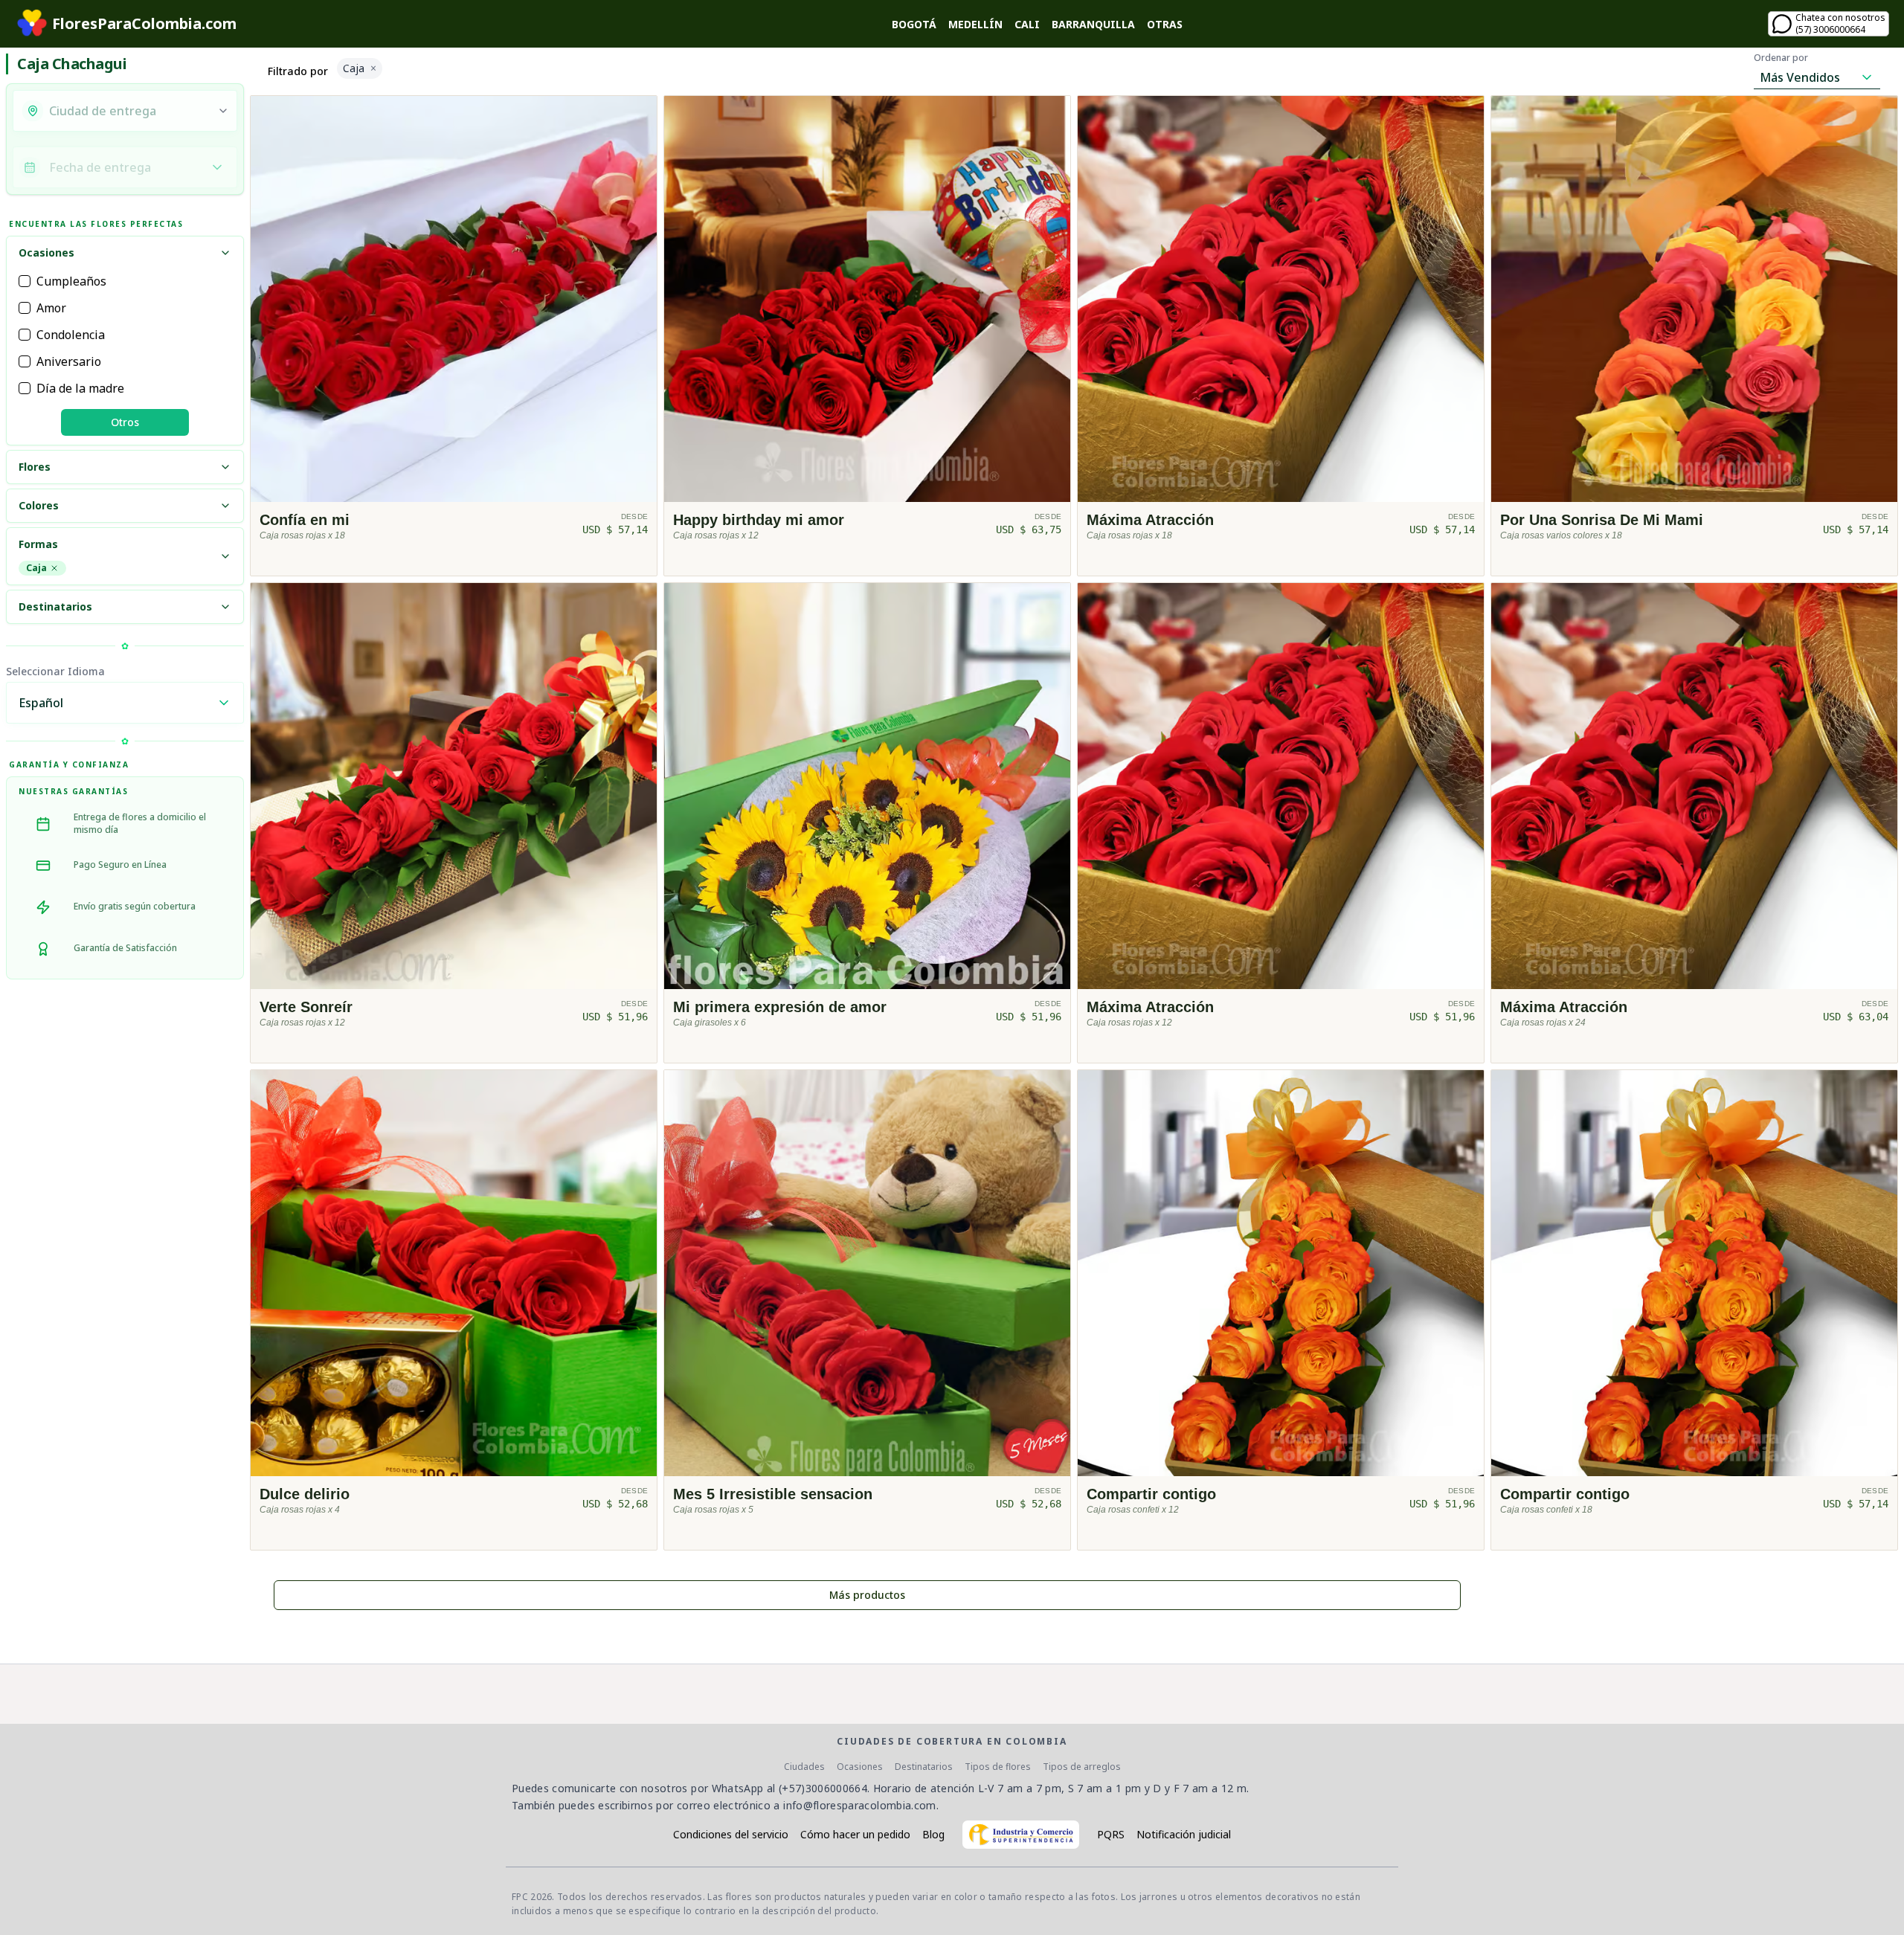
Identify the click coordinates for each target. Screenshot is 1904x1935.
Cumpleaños (71, 281)
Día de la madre (80, 388)
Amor (51, 308)
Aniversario (69, 361)
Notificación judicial (1184, 1834)
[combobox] (129, 111)
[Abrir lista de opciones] (223, 111)
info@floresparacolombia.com (859, 1805)
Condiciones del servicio (731, 1834)
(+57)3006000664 (823, 1788)
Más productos (867, 1595)
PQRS (1111, 1834)
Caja (36, 568)
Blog (933, 1834)
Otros (125, 422)
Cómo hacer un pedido (855, 1834)
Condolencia (71, 335)
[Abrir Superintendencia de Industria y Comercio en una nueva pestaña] (1021, 1835)
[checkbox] (25, 281)
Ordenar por (1781, 58)
